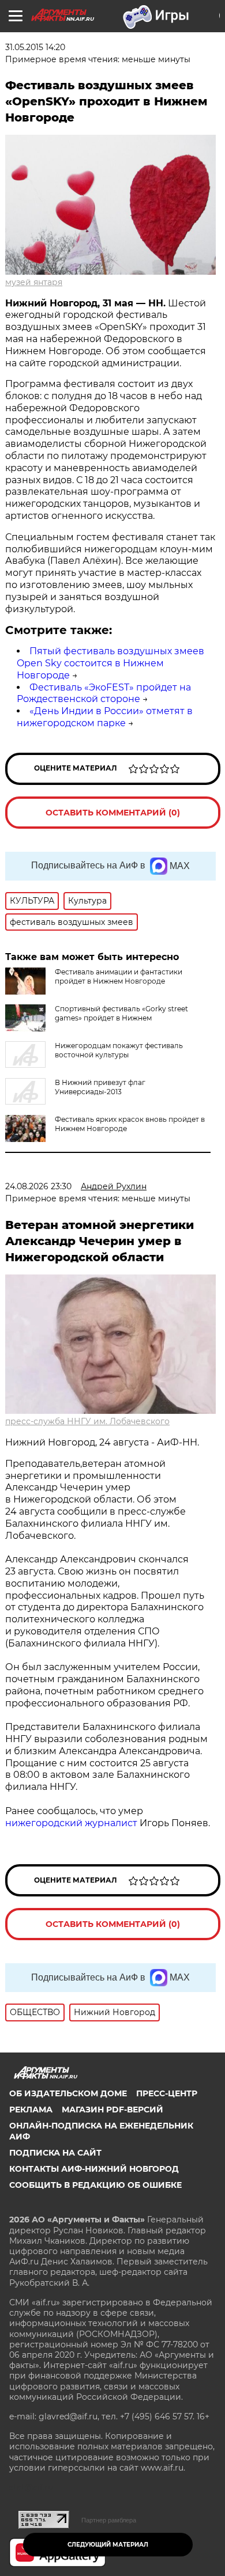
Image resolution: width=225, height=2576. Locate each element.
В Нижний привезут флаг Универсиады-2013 (100, 1087)
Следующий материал (108, 2545)
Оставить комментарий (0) (113, 813)
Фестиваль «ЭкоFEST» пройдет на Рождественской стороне (104, 693)
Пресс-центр (167, 2093)
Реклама (31, 2110)
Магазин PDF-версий (112, 2110)
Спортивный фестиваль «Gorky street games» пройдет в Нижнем (121, 1013)
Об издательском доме (68, 2093)
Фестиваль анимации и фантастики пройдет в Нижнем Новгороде (119, 976)
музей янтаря (34, 282)
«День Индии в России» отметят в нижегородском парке (105, 717)
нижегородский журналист (71, 1823)
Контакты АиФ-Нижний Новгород (94, 2169)
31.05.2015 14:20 (35, 47)
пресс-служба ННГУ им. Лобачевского (87, 1421)
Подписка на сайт (55, 2153)
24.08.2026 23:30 (38, 1186)
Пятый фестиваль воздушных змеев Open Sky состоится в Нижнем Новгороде (110, 663)
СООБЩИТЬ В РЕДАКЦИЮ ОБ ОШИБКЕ (95, 2185)
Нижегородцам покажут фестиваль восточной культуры (119, 1050)
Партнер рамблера (109, 2520)
